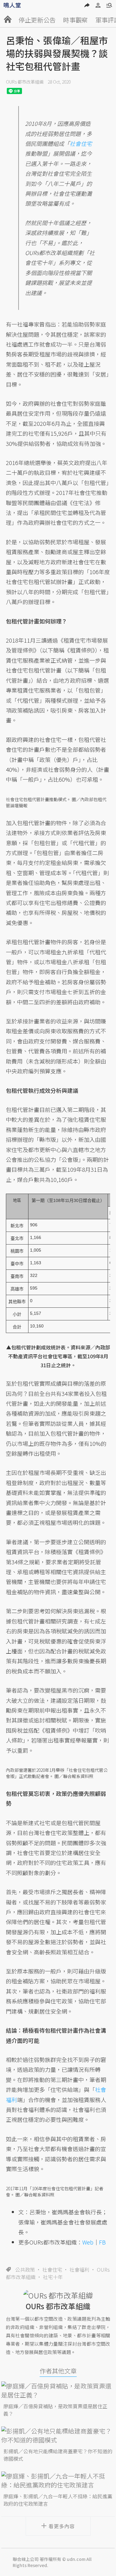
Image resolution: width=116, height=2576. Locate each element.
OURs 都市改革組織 (25, 82)
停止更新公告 (37, 20)
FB (102, 2242)
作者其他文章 (58, 2371)
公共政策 (25, 2269)
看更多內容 (62, 2526)
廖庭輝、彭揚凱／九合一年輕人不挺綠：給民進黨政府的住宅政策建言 (58, 2500)
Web (88, 2242)
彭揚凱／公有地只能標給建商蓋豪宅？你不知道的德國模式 (58, 2455)
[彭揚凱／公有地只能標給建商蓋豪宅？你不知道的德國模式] (58, 2435)
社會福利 (79, 2269)
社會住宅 (52, 2269)
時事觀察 (75, 20)
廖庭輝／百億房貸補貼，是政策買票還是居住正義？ (55, 2410)
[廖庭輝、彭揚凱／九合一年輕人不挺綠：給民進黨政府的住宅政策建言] (58, 2480)
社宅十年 (53, 2277)
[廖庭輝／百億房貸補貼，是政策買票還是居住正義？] (58, 2390)
